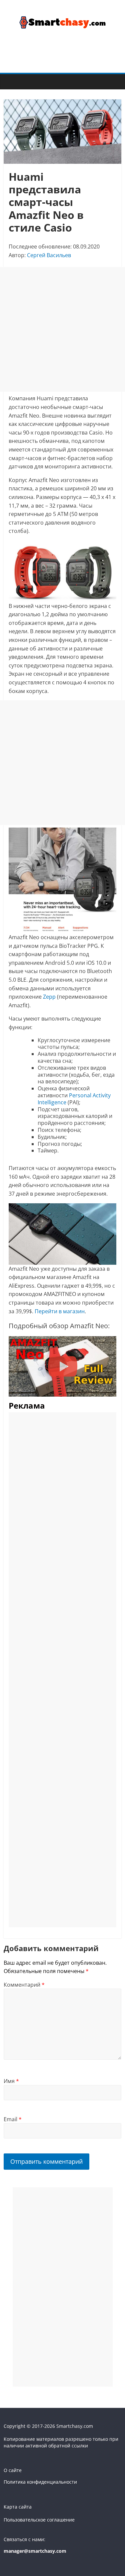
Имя (11, 2081)
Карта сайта (18, 2507)
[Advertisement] (62, 329)
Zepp (49, 997)
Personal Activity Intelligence (74, 1099)
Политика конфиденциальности (40, 2482)
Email (13, 2119)
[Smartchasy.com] (10, 81)
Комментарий (24, 1985)
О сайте (13, 2470)
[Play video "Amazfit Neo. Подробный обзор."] (62, 1366)
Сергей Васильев (49, 255)
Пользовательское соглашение (39, 2520)
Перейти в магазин (60, 1311)
